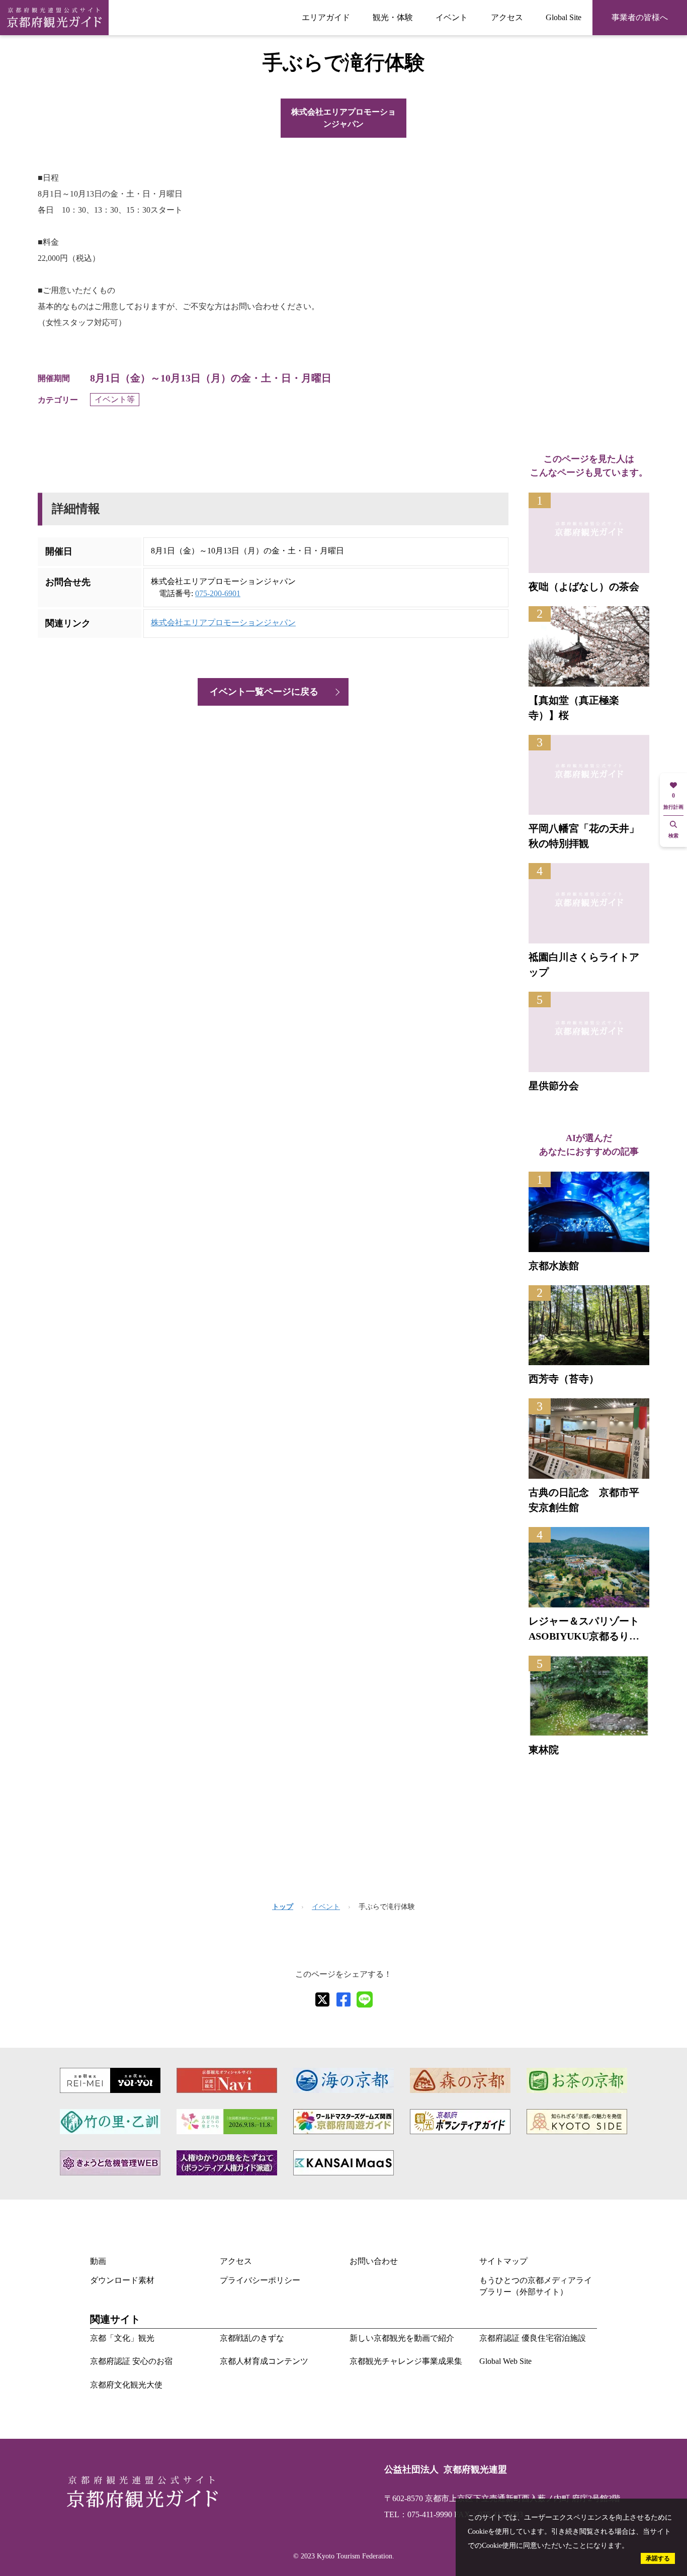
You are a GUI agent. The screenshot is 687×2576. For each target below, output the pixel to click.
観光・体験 (393, 17)
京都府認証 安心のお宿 (131, 2361)
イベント (452, 17)
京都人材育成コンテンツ (264, 2361)
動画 (98, 2261)
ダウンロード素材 (122, 2280)
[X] (322, 1999)
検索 (673, 836)
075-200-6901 (218, 593)
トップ (283, 1907)
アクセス (507, 17)
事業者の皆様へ (640, 17)
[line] (365, 1999)
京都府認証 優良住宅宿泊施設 (533, 2338)
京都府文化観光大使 (126, 2385)
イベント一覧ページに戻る (264, 692)
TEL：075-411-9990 (418, 2514)
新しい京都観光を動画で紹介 (402, 2338)
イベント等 (115, 399)
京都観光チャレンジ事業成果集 (406, 2361)
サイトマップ (503, 2261)
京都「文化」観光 (122, 2338)
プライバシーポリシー (260, 2280)
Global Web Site (505, 2361)
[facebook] (343, 1999)
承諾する (658, 2558)
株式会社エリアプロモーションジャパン (343, 118)
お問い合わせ (374, 2261)
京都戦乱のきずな (252, 2338)
